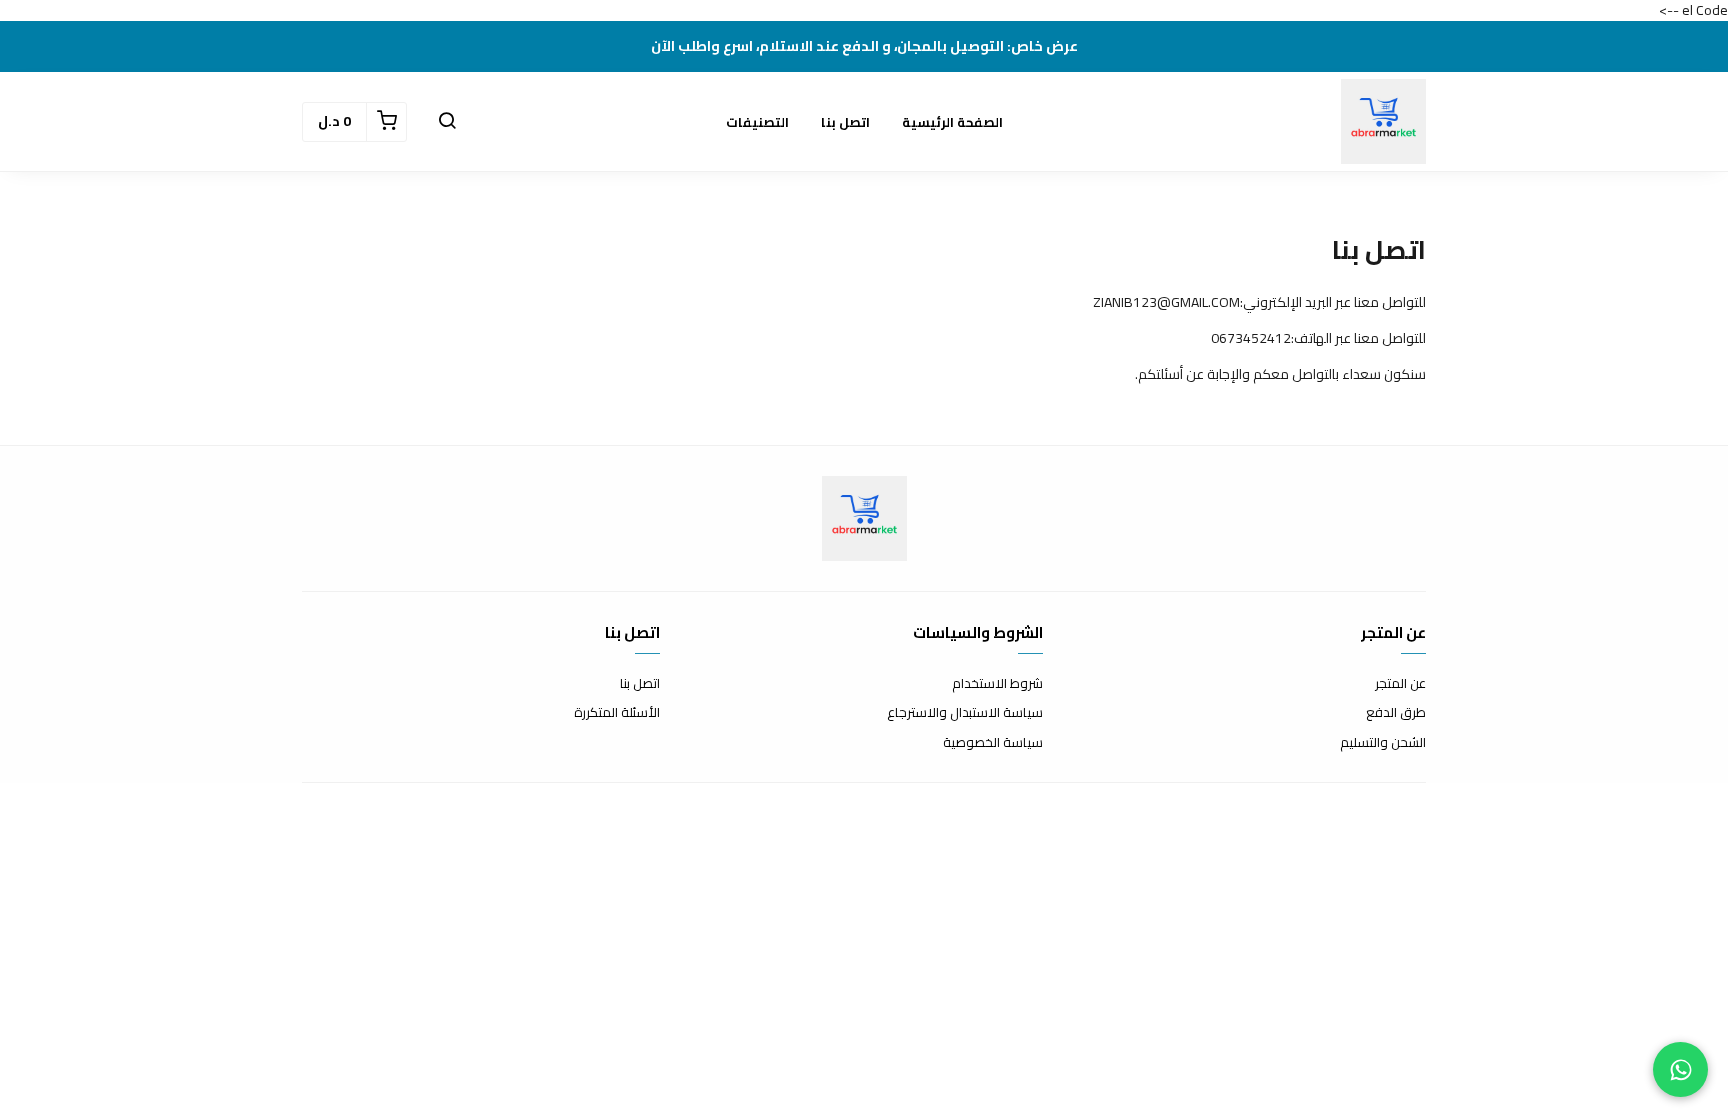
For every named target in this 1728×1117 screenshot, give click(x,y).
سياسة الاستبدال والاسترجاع (965, 713)
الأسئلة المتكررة (617, 713)
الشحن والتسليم (1383, 743)
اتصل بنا (845, 122)
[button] (447, 122)
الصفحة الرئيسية (952, 122)
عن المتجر (1400, 684)
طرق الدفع (1396, 713)
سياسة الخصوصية (993, 743)
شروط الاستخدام (997, 684)
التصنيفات (757, 122)
